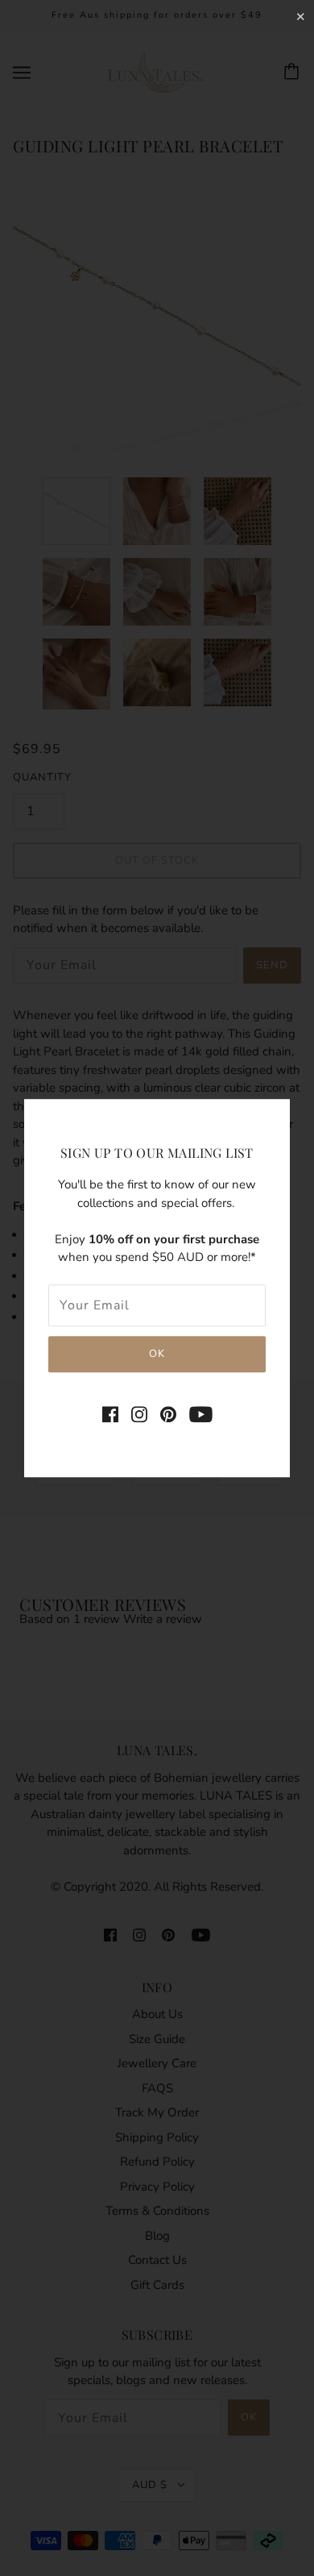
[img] (110, 1414)
